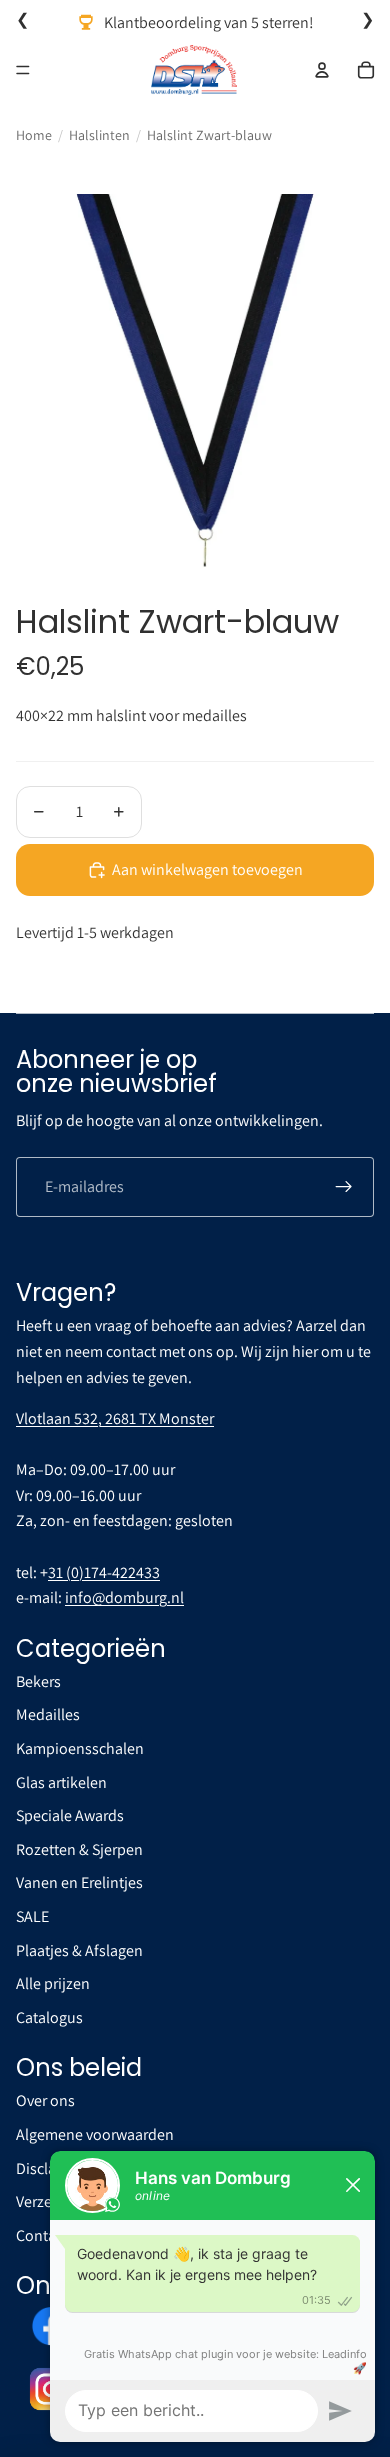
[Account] (322, 70)
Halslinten (99, 135)
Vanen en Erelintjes (79, 1882)
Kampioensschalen (80, 1748)
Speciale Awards (70, 1815)
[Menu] (23, 70)
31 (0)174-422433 (104, 1572)
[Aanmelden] (344, 1187)
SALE (32, 1916)
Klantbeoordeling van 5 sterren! (209, 22)
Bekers (38, 1681)
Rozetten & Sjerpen (79, 1849)
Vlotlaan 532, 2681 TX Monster (115, 1418)
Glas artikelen (61, 1782)
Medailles (48, 1714)
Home (34, 135)
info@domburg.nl (124, 1597)
